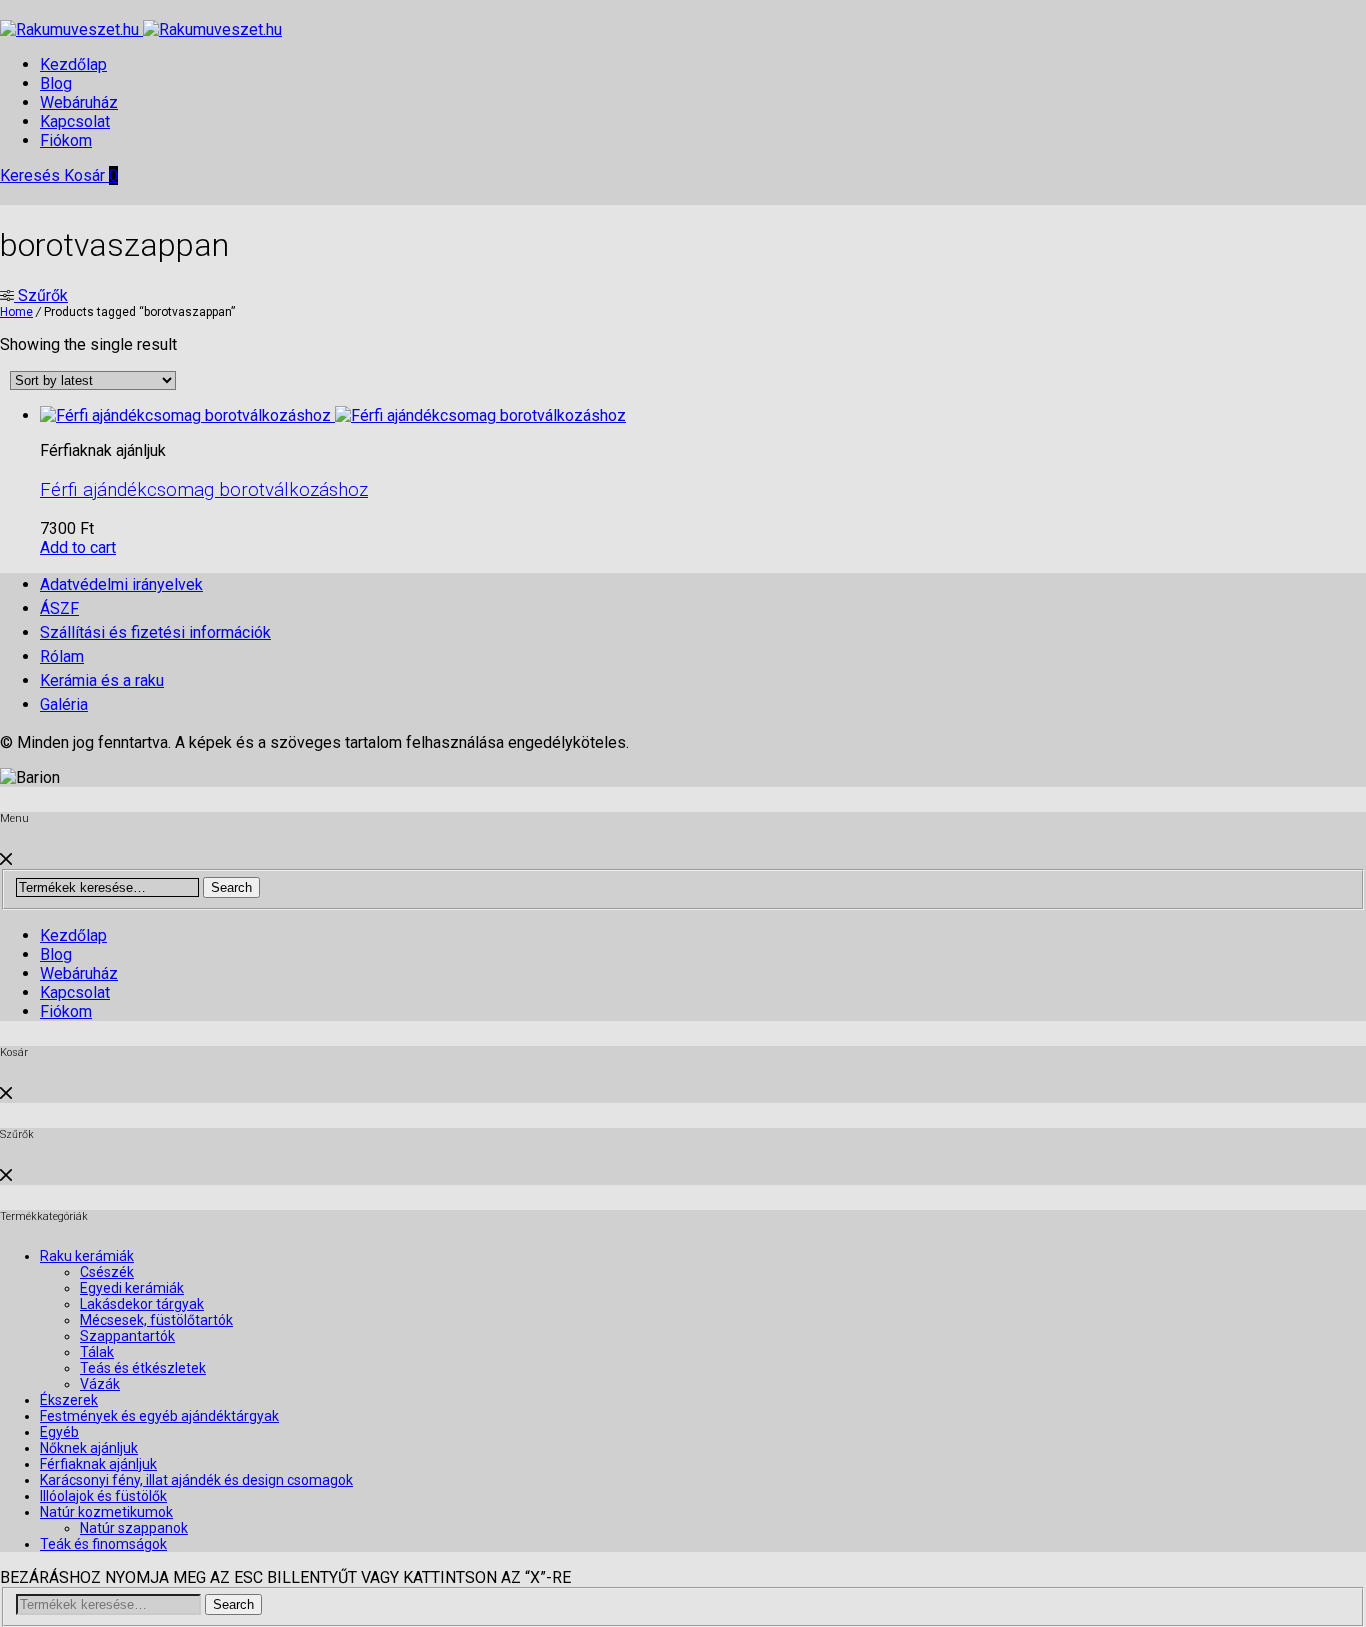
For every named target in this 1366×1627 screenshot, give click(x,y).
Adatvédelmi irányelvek (121, 584)
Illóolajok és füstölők (103, 1496)
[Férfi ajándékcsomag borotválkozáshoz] (333, 415)
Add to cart (78, 547)
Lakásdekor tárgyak (142, 1304)
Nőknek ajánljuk (89, 1448)
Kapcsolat (75, 121)
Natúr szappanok (134, 1528)
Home (16, 312)
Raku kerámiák (87, 1256)
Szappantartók (127, 1336)
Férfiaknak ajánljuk (98, 1464)
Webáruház (79, 102)
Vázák (100, 1384)
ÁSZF (59, 608)
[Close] (6, 859)
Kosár (91, 175)
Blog (56, 83)
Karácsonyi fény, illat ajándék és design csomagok (196, 1480)
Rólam (62, 656)
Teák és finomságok (103, 1544)
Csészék (107, 1272)
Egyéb (59, 1432)
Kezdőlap (73, 64)
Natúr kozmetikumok (106, 1512)
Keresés (32, 175)
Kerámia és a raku (102, 680)
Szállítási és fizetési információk (155, 632)
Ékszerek (69, 1400)
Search (231, 887)
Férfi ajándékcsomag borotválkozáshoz (204, 490)
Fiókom (66, 140)
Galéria (64, 704)
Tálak (97, 1352)
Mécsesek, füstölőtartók (156, 1320)
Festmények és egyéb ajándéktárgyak (159, 1416)
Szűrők (41, 295)
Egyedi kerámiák (132, 1288)
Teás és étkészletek (143, 1368)
